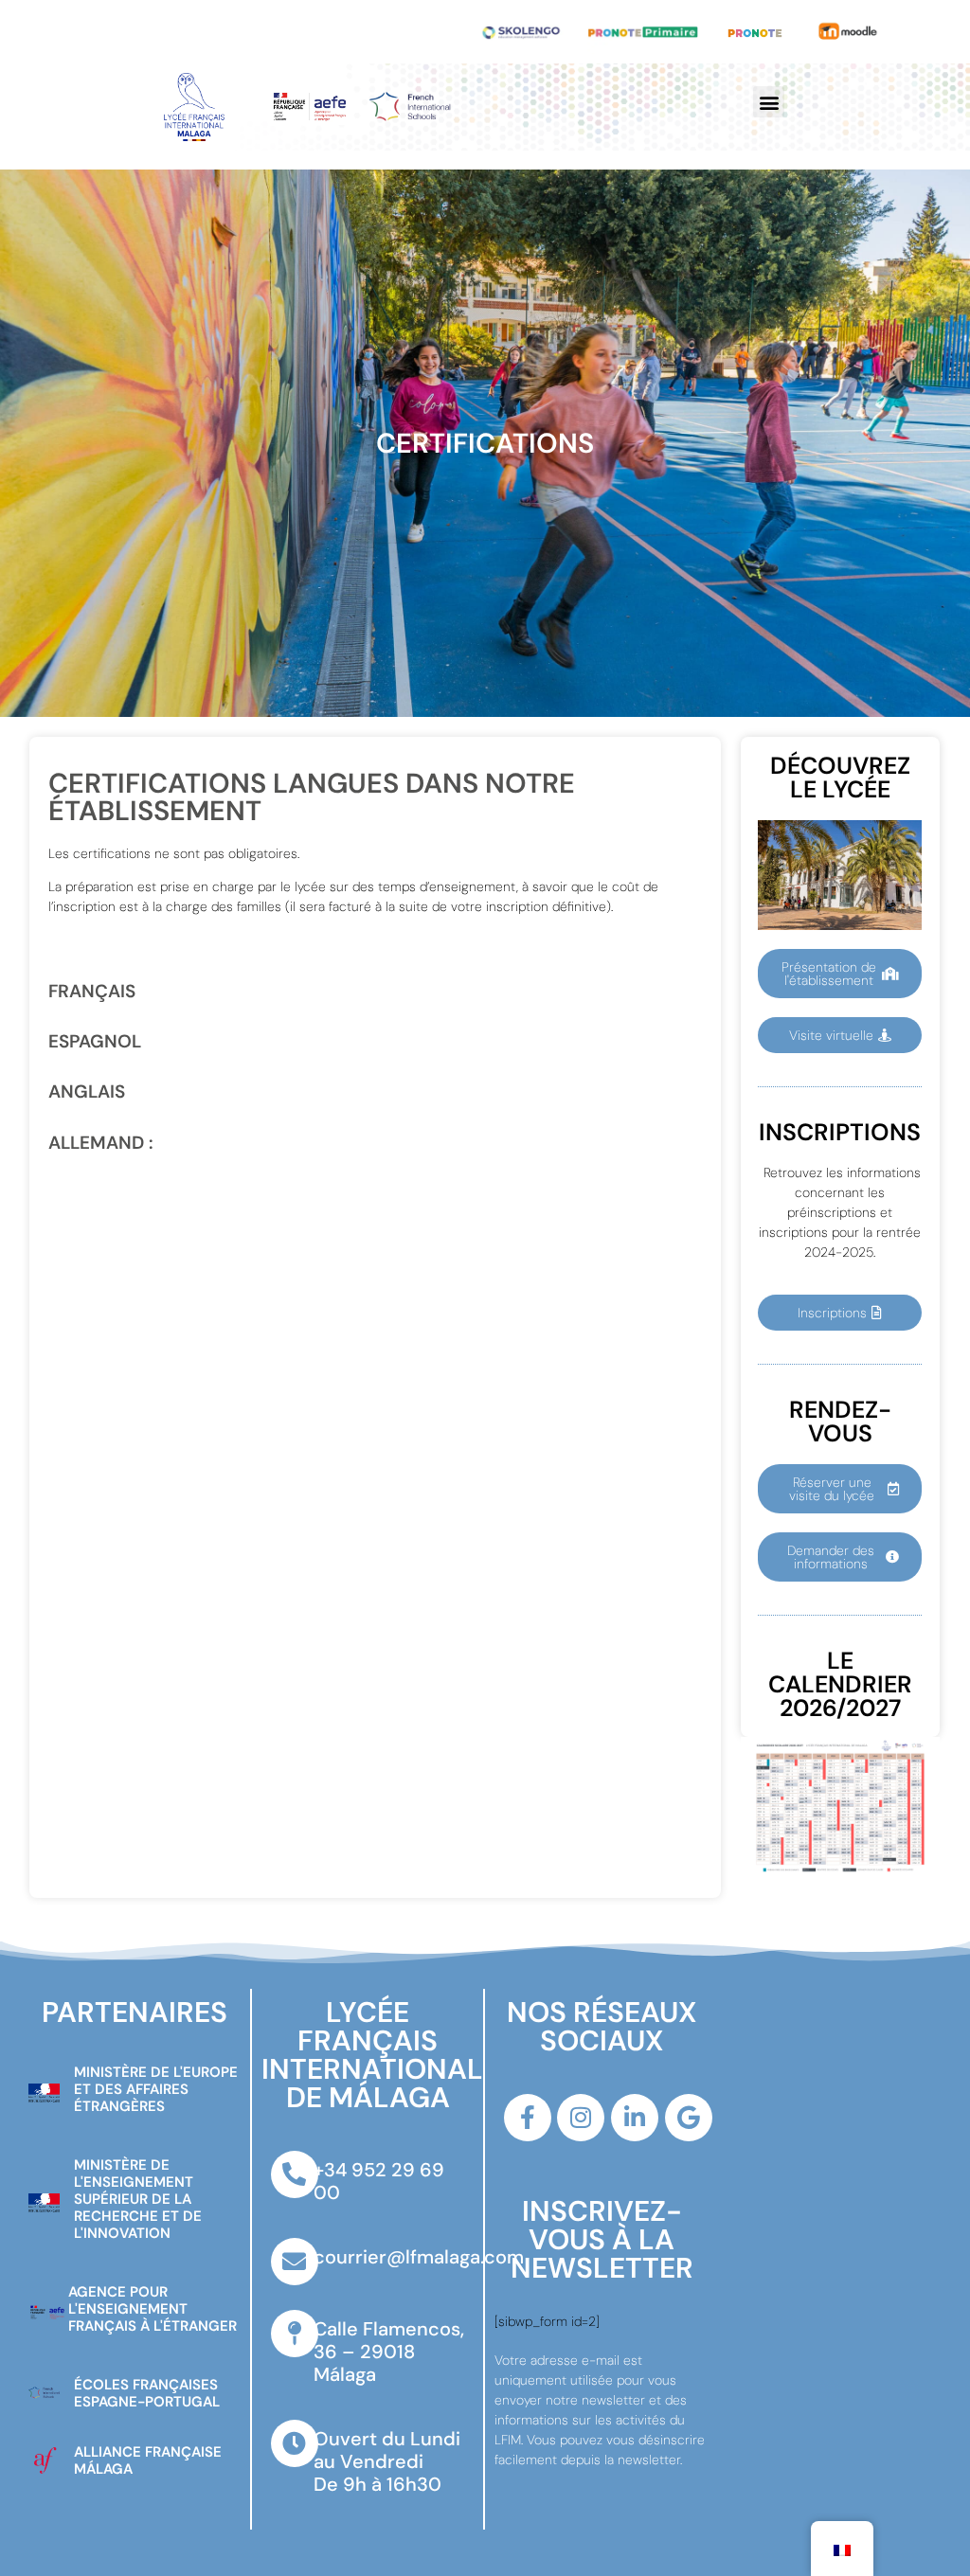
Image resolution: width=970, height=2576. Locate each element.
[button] (769, 102)
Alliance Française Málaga (148, 2460)
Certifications (485, 443)
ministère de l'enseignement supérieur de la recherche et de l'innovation (138, 2199)
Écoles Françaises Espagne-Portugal (147, 2393)
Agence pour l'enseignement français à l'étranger (153, 2309)
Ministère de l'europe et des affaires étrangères (156, 2089)
